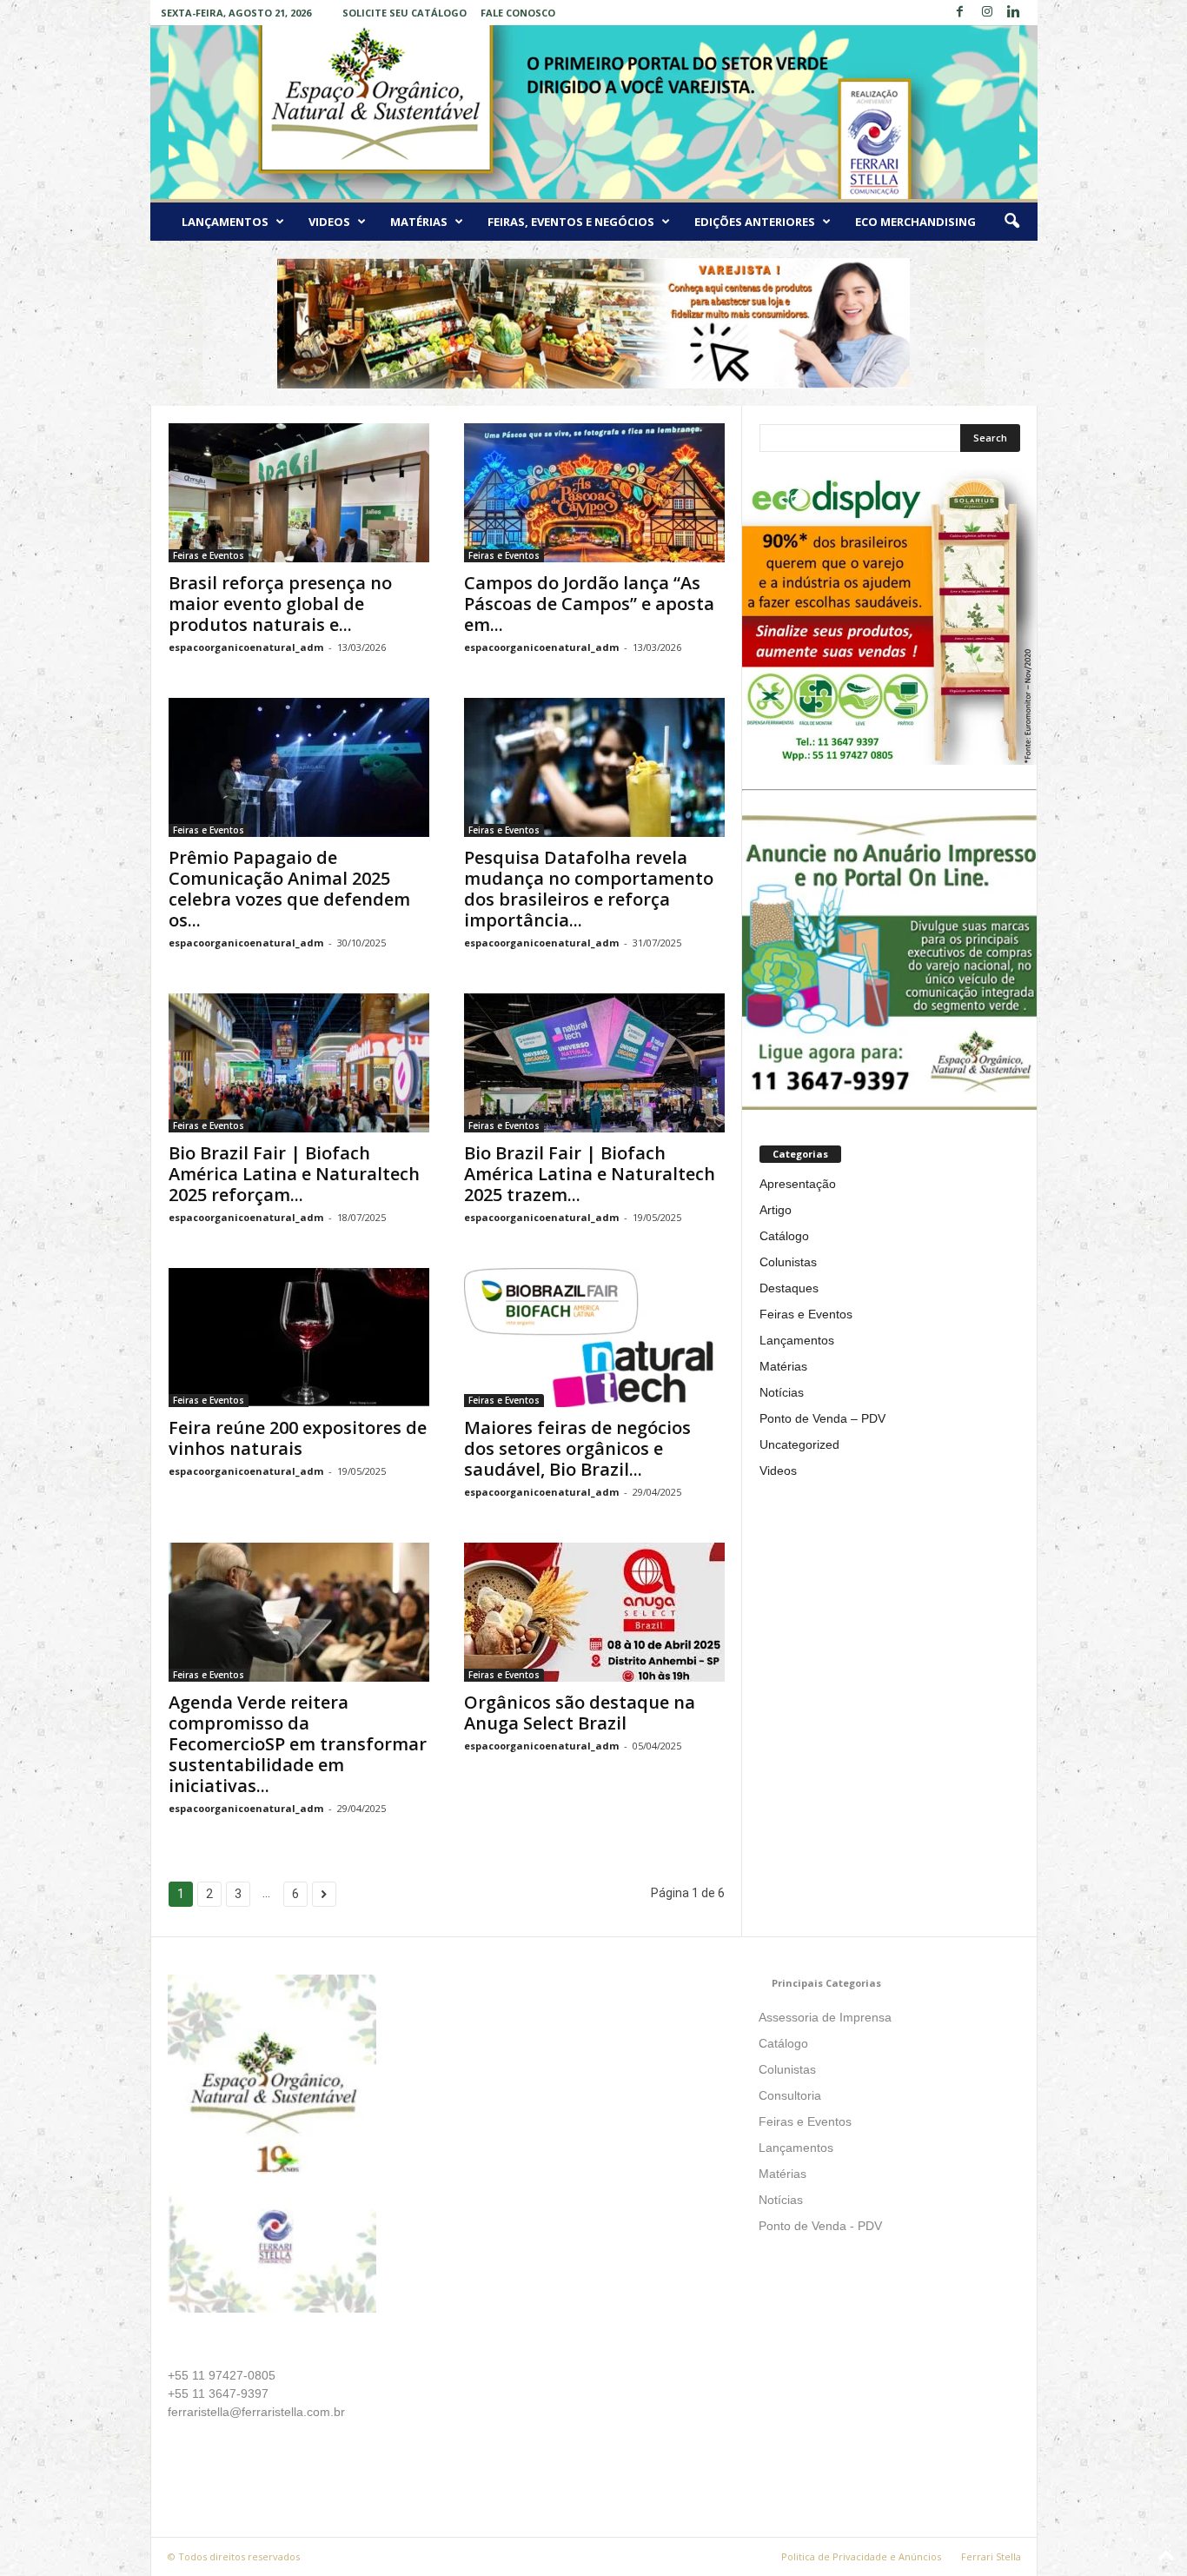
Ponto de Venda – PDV (822, 1418)
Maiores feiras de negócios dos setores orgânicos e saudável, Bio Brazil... (577, 1448)
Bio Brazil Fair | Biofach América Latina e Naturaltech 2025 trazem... (590, 1174)
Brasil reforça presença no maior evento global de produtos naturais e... (280, 604)
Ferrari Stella (991, 2556)
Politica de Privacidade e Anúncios (861, 2556)
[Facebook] (960, 13)
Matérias (419, 222)
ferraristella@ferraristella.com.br (256, 2412)
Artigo (776, 1210)
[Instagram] (987, 13)
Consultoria (790, 2095)
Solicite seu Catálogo (405, 13)
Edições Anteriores (755, 222)
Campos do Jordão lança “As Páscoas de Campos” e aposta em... (589, 604)
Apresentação (798, 1184)
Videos (329, 222)
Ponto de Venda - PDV (820, 2226)
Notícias (782, 1392)
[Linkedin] (1014, 13)
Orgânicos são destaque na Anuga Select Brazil (580, 1713)
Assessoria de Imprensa (825, 2017)
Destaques (789, 1288)
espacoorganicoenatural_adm (246, 647)
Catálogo (784, 1236)
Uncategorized (799, 1444)
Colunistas (788, 1262)
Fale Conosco (518, 13)
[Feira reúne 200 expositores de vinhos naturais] (299, 1338)
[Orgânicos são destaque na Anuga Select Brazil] (594, 1612)
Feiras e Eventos (209, 555)
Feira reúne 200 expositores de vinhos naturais (298, 1438)
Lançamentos (225, 222)
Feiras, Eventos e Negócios (571, 222)
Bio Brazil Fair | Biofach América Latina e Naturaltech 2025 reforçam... (294, 1174)
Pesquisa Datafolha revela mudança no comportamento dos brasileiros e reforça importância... (589, 889)
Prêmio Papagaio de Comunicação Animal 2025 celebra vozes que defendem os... (289, 889)
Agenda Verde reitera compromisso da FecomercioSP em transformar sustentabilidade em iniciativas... (298, 1744)
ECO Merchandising (915, 222)
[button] (1011, 222)
